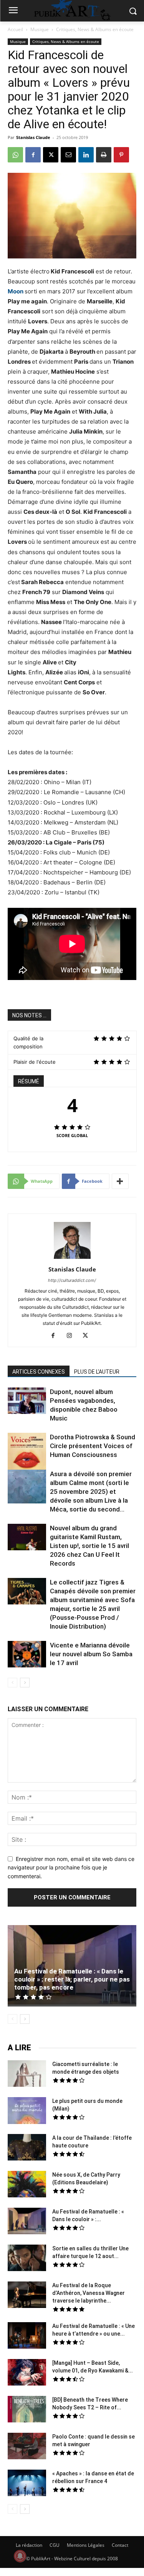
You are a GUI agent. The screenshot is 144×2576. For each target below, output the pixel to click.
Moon (16, 291)
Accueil (15, 29)
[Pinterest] (121, 155)
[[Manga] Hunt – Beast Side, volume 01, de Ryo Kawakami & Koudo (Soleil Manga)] (27, 2373)
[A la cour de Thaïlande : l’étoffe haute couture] (27, 2148)
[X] (51, 155)
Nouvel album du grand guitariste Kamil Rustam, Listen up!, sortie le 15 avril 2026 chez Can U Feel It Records (89, 1546)
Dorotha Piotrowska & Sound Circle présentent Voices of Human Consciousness (93, 1446)
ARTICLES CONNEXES (39, 1372)
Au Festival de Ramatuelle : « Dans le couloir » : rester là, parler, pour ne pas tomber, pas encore (72, 1979)
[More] (120, 1181)
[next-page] (25, 1683)
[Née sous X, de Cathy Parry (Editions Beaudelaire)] (27, 2185)
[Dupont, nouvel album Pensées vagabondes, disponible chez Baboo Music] (27, 1401)
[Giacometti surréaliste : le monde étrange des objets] (27, 2074)
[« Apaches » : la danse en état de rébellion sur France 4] (27, 2484)
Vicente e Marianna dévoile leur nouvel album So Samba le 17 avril (91, 1654)
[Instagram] (72, 1336)
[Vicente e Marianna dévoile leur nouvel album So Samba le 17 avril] (27, 1655)
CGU (55, 2545)
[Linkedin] (86, 155)
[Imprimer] (104, 155)
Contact (120, 2545)
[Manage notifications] (20, 2556)
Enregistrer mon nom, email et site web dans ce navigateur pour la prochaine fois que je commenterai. (71, 1867)
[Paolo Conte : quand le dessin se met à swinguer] (27, 2447)
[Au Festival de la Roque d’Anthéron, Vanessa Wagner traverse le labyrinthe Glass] (27, 2296)
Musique (40, 29)
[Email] (68, 155)
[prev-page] (12, 1683)
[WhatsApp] (15, 155)
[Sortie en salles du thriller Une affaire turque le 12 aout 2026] (27, 2259)
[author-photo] (72, 1259)
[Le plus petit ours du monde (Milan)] (27, 2112)
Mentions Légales (86, 2545)
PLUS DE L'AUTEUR (97, 1372)
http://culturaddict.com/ (72, 1280)
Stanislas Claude (33, 137)
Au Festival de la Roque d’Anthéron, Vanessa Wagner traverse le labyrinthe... (89, 2293)
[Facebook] (33, 155)
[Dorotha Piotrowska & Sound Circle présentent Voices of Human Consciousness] (27, 1453)
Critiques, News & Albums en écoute (95, 29)
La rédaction (29, 2545)
